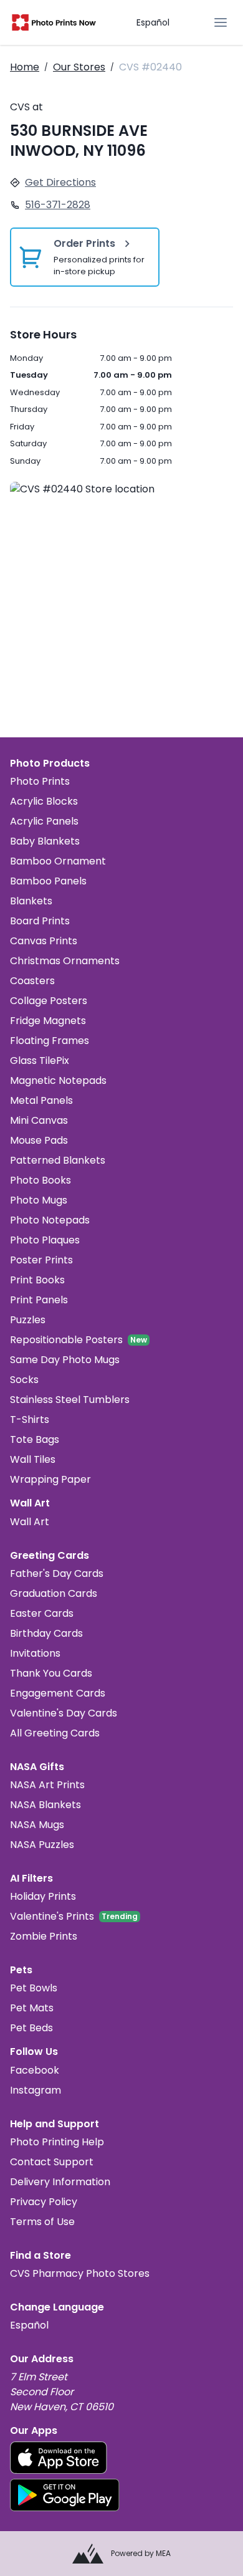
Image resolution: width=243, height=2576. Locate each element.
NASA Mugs (37, 1825)
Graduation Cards (54, 1593)
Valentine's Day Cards (64, 1713)
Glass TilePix (40, 1061)
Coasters (32, 981)
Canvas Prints (44, 941)
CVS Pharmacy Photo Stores (80, 2273)
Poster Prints (41, 1260)
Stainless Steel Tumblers (70, 1400)
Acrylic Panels (44, 821)
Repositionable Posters (66, 1340)
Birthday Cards (46, 1633)
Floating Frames (50, 1041)
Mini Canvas (39, 1120)
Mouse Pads (39, 1140)
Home (25, 67)
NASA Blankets (45, 1805)
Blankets (31, 901)
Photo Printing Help (57, 2142)
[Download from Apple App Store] (59, 2458)
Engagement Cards (58, 1693)
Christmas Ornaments (65, 961)
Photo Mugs (39, 1200)
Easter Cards (42, 1613)
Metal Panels (41, 1100)
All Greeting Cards (55, 1733)
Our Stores (79, 67)
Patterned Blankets (58, 1160)
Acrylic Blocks (44, 801)
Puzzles (28, 1320)
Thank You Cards (51, 1673)
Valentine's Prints (52, 1916)
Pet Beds (31, 2028)
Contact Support (52, 2162)
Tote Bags (35, 1439)
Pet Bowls (34, 1988)
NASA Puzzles (42, 1845)
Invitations (35, 1653)
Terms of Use (42, 2222)
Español (153, 22)
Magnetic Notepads (58, 1080)
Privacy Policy (44, 2202)
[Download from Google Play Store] (65, 2495)
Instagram (36, 2090)
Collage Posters (49, 1001)
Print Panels (39, 1300)
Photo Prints (40, 781)
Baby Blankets (45, 841)
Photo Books (40, 1180)
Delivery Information (60, 2182)
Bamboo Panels (48, 881)
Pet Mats (32, 2008)
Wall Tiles (33, 1459)
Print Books (37, 1280)
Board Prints (40, 921)
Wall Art (30, 1522)
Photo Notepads (50, 1220)
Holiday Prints (43, 1896)
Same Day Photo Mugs (65, 1360)
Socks (24, 1380)
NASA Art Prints (47, 1785)
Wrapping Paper (50, 1479)
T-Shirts (30, 1420)
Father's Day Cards (57, 1573)
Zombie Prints (44, 1936)
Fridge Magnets (48, 1021)
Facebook (35, 2070)
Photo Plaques (45, 1240)
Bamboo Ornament (58, 861)
